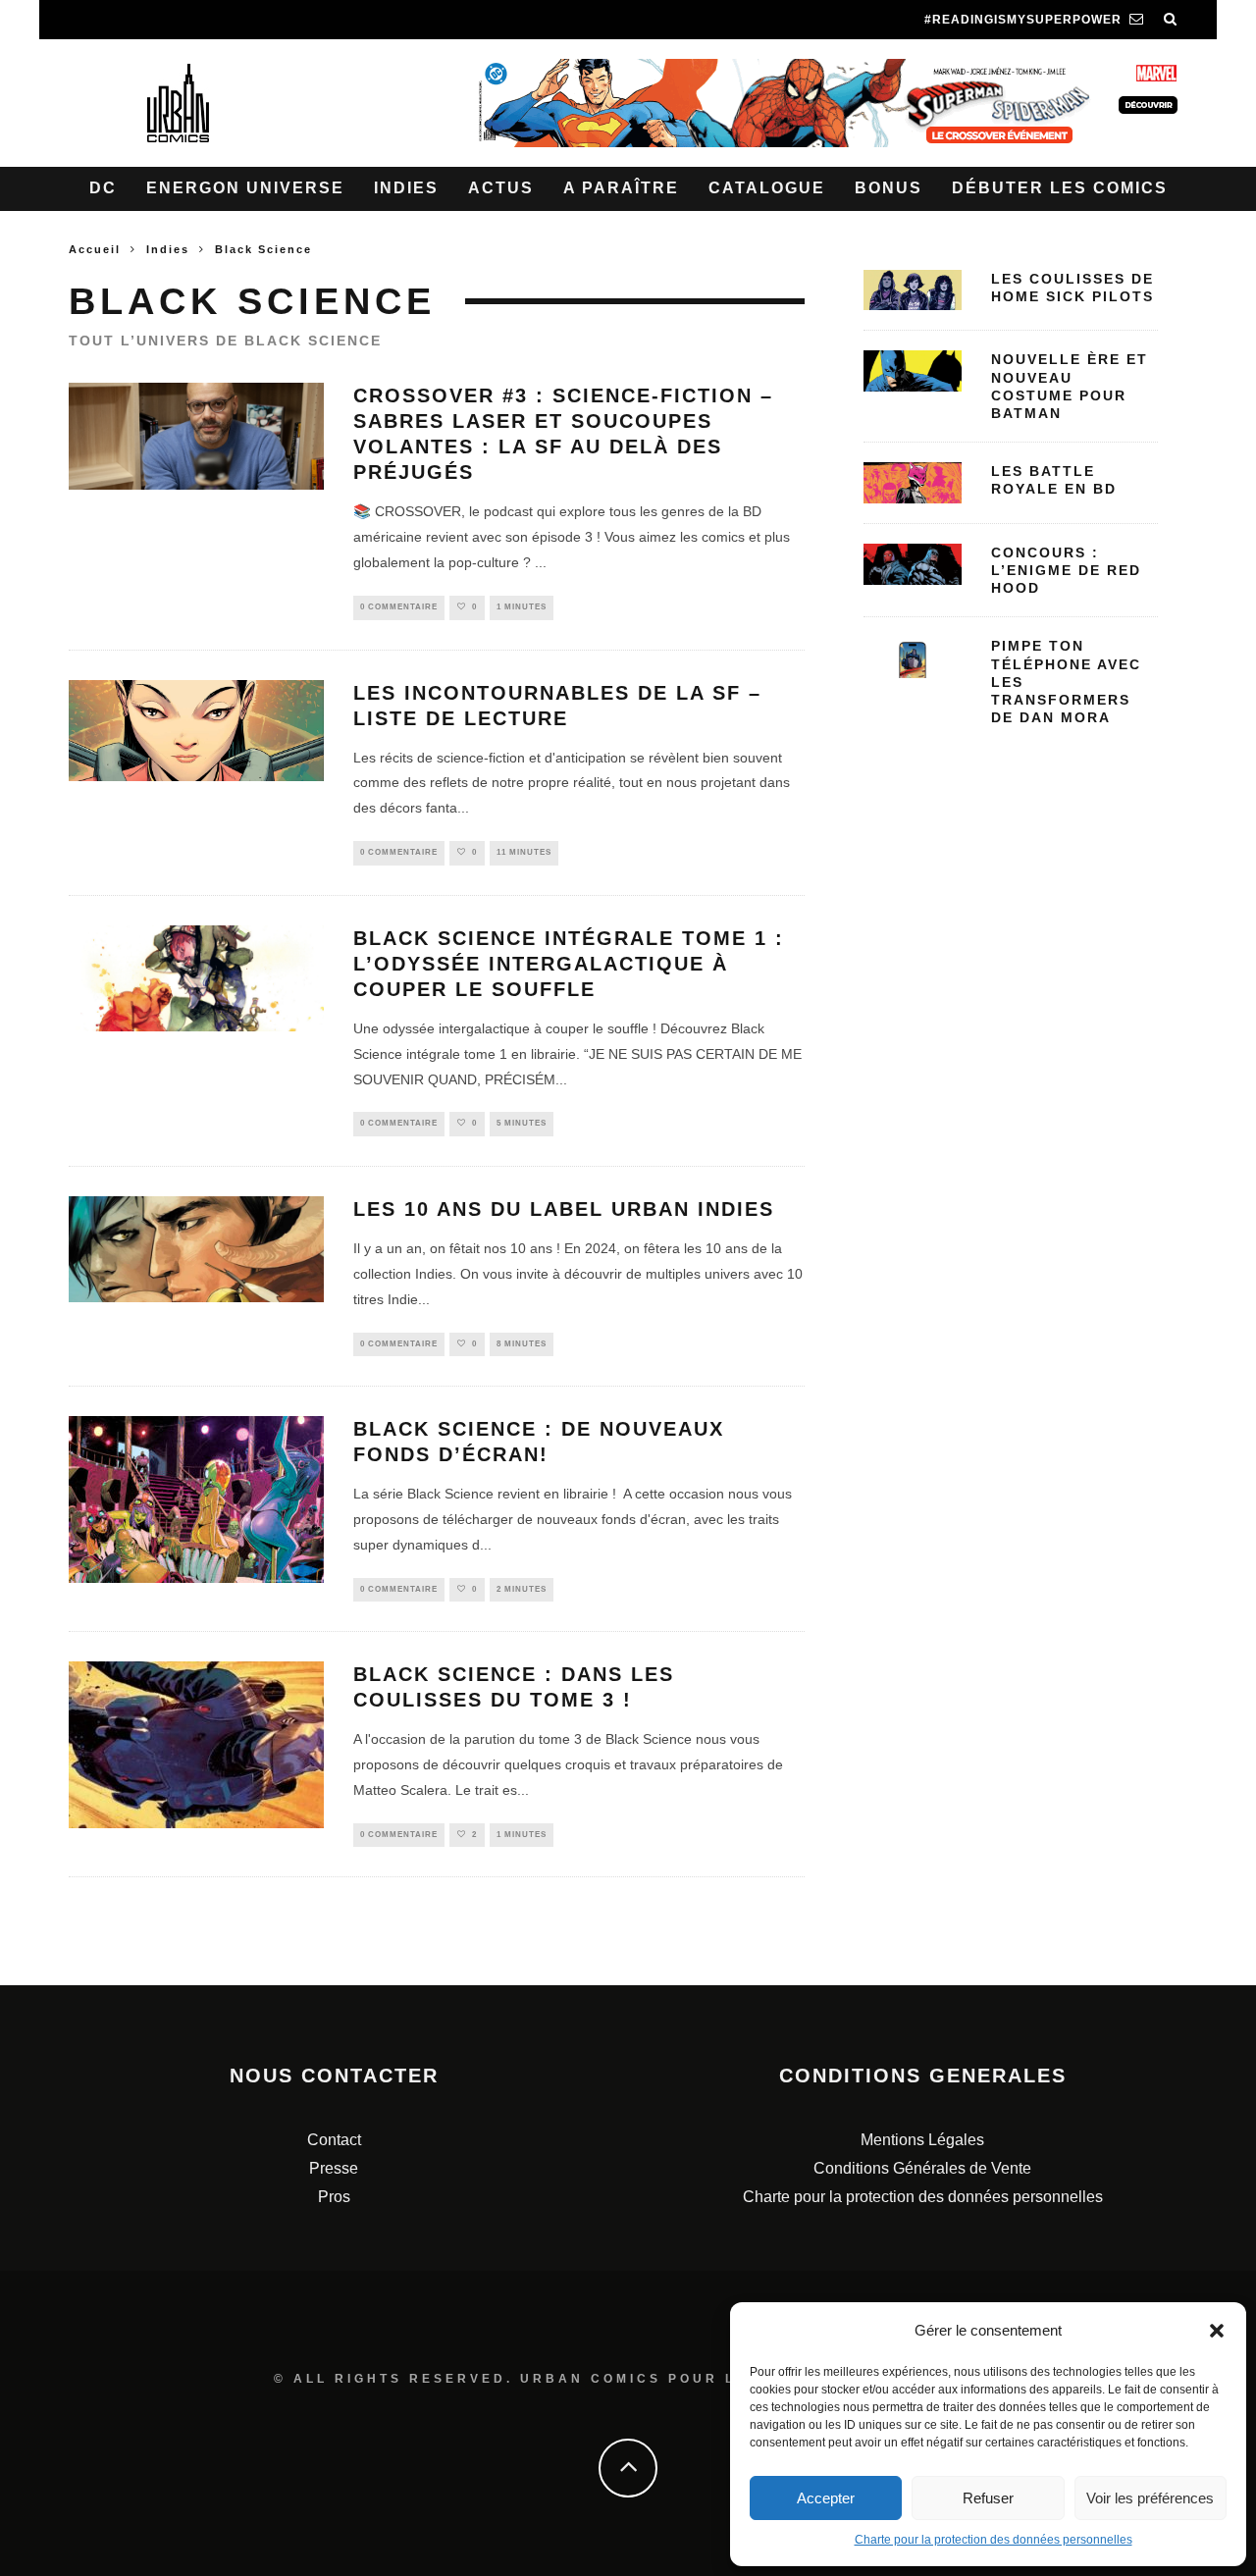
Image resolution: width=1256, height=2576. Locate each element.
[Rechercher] (1171, 20)
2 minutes (522, 1589)
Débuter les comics (1060, 188)
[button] (1217, 2331)
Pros (334, 2197)
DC (103, 188)
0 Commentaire (399, 607)
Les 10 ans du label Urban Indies (564, 1209)
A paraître (621, 188)
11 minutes (524, 852)
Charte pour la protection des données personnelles (994, 2540)
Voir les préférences (1150, 2498)
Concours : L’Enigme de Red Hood (1066, 570)
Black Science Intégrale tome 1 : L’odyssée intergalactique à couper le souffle (569, 964)
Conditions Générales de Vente (922, 2168)
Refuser (988, 2498)
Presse (334, 2168)
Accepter (826, 2498)
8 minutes (522, 1344)
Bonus (889, 188)
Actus (501, 188)
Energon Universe (245, 188)
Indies (406, 188)
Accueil (95, 249)
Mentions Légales (922, 2140)
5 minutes (522, 1123)
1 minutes (522, 607)
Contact (334, 2140)
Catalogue (767, 188)
